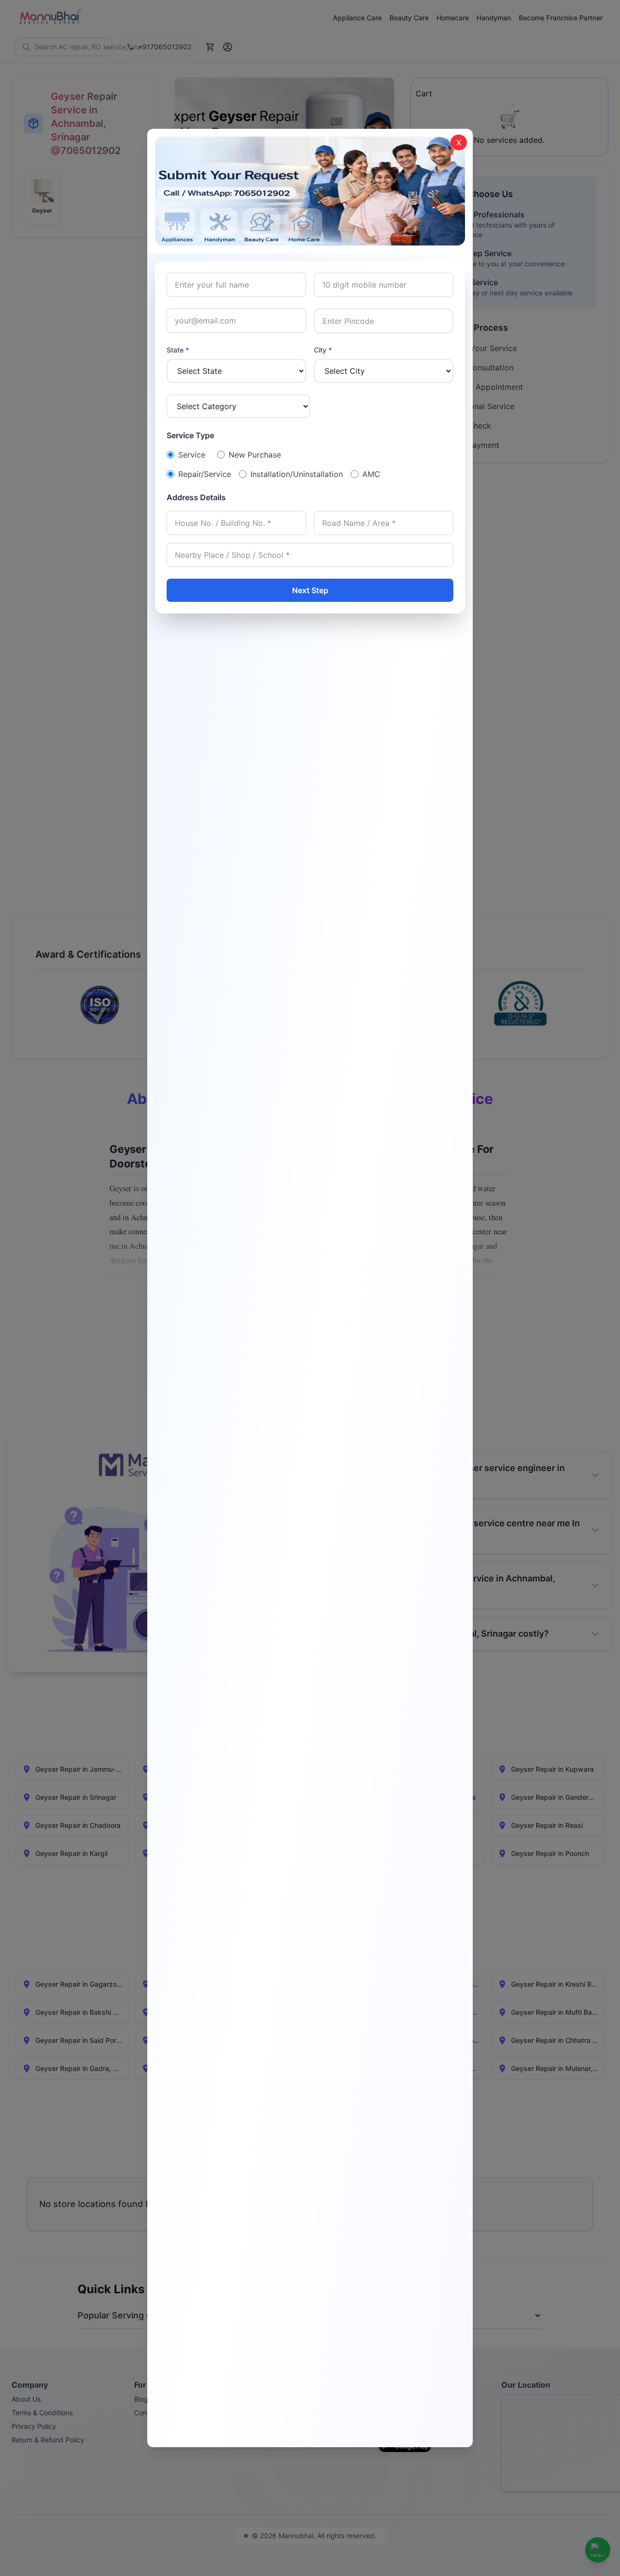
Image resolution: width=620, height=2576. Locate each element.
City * (323, 350)
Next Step (310, 590)
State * (178, 350)
